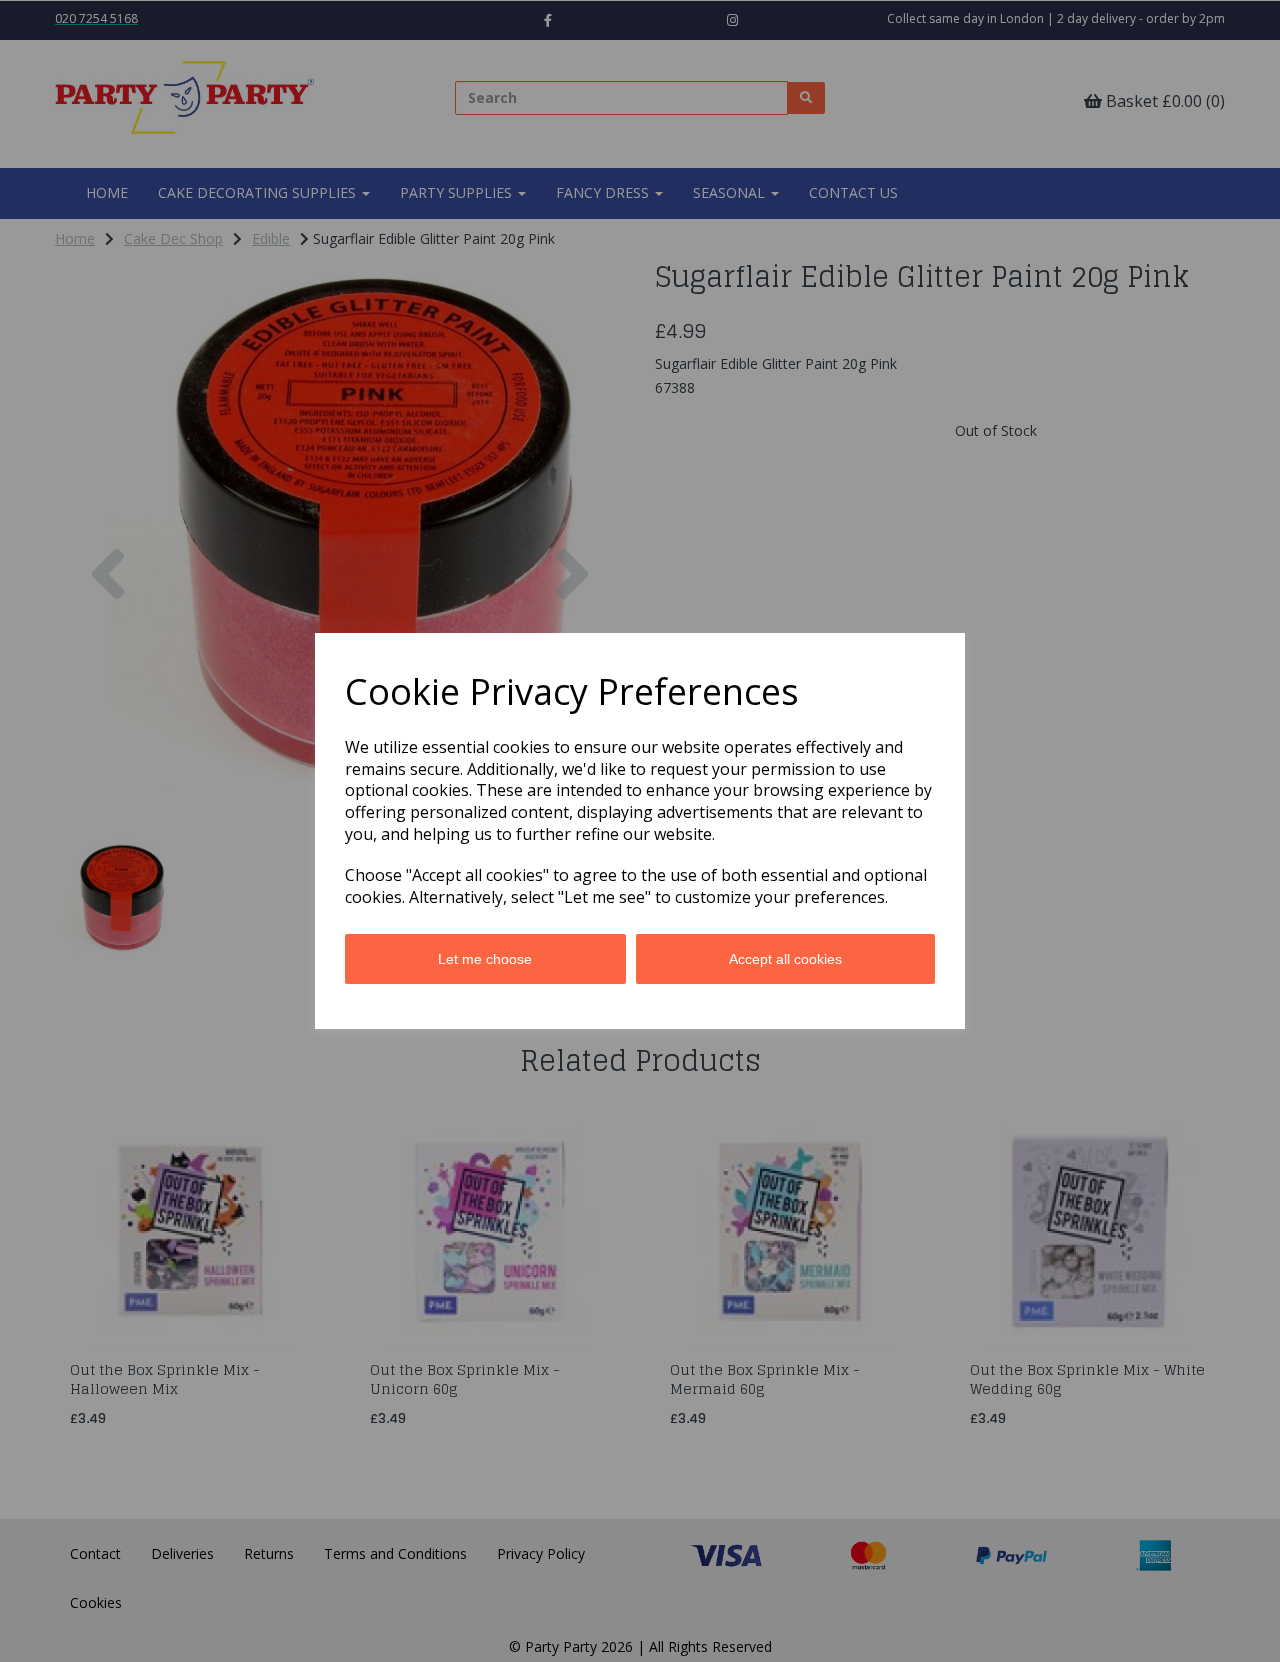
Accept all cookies (785, 959)
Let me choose (485, 959)
